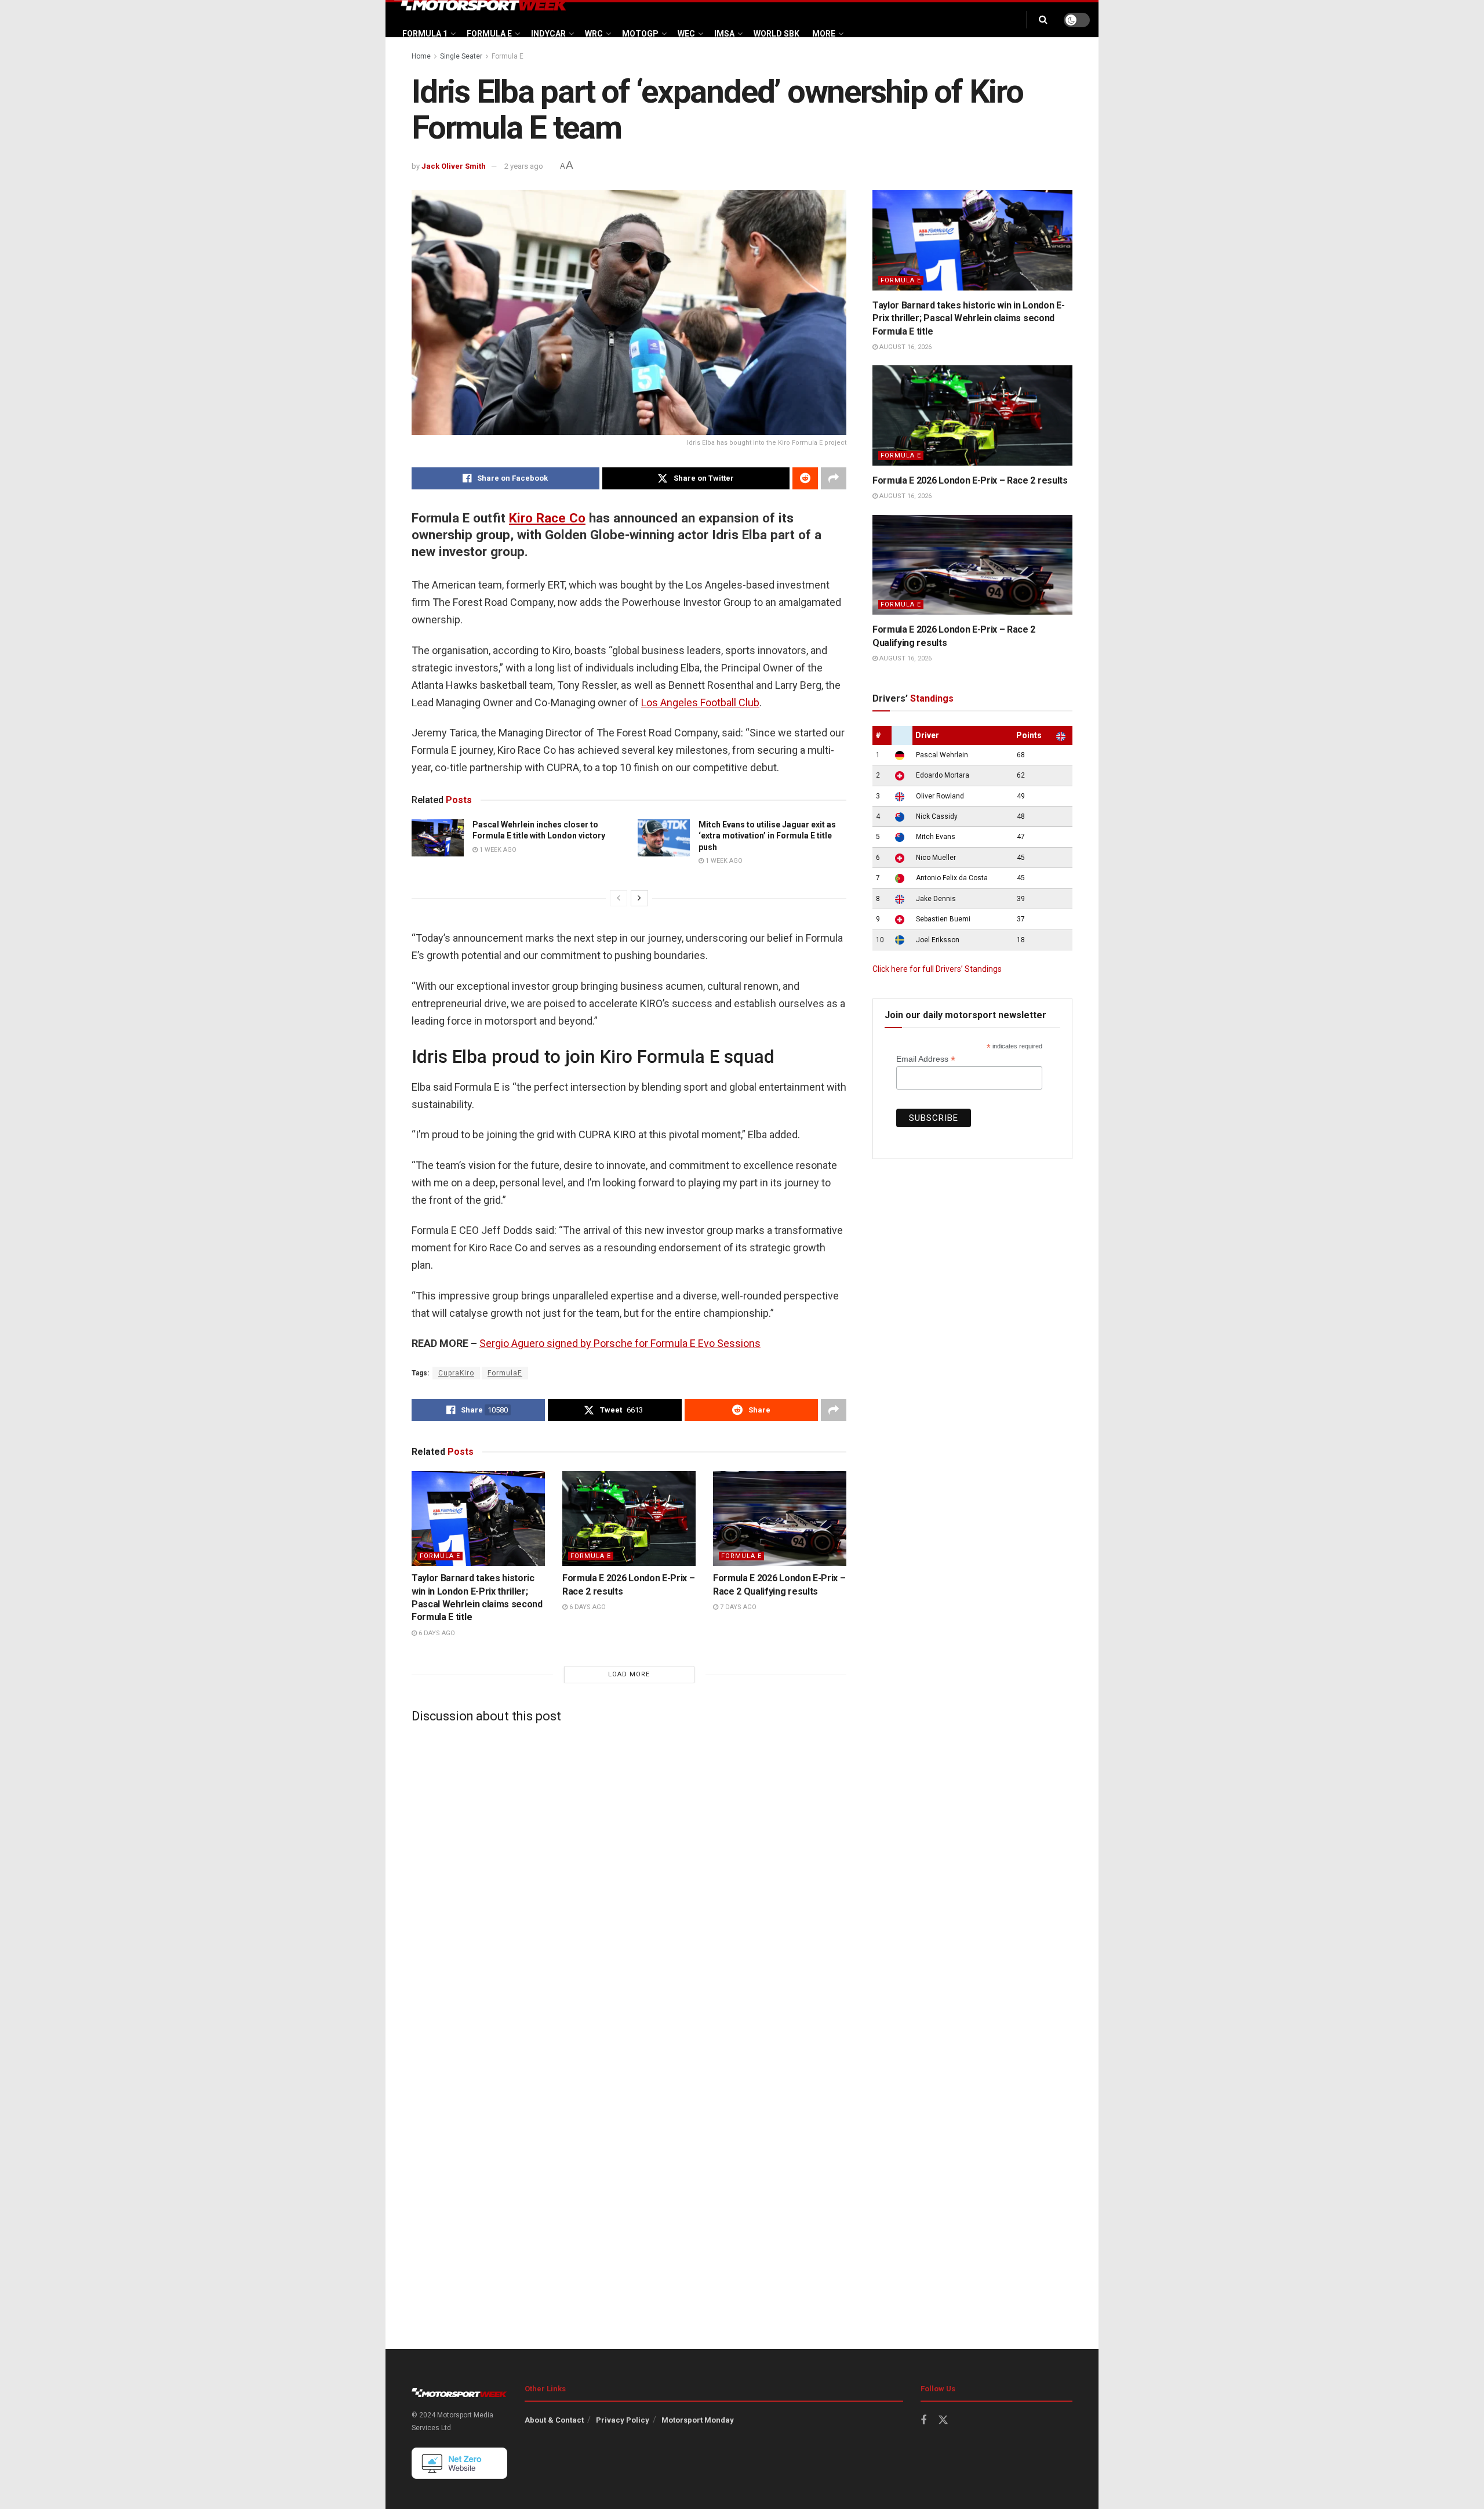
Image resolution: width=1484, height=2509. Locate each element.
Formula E (489, 34)
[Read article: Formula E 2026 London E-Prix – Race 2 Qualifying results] (780, 1519)
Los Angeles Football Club (700, 702)
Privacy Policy (623, 2420)
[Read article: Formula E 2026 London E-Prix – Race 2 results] (629, 1519)
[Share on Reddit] (805, 478)
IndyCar (548, 34)
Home (421, 56)
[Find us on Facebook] (923, 2421)
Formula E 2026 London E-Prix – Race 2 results (970, 480)
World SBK (776, 34)
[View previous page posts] (619, 898)
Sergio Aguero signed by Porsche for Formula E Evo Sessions (620, 1343)
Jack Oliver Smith (454, 166)
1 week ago (497, 850)
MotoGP (640, 34)
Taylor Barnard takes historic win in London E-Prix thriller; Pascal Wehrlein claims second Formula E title (968, 318)
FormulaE (505, 1373)
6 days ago (436, 1633)
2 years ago (524, 166)
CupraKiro (456, 1373)
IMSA (724, 34)
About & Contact (554, 2420)
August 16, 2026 (905, 347)
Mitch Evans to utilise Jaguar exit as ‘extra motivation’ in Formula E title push (767, 836)
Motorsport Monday (698, 2420)
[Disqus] (629, 1877)
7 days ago (737, 1607)
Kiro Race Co (547, 518)
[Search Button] (1043, 20)
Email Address (926, 1059)
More (824, 34)
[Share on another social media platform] (834, 478)
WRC (594, 34)
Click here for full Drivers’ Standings (937, 969)
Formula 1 (425, 34)
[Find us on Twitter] (943, 2420)
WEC (686, 34)
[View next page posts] (639, 898)
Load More (629, 1674)
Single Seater (461, 56)
